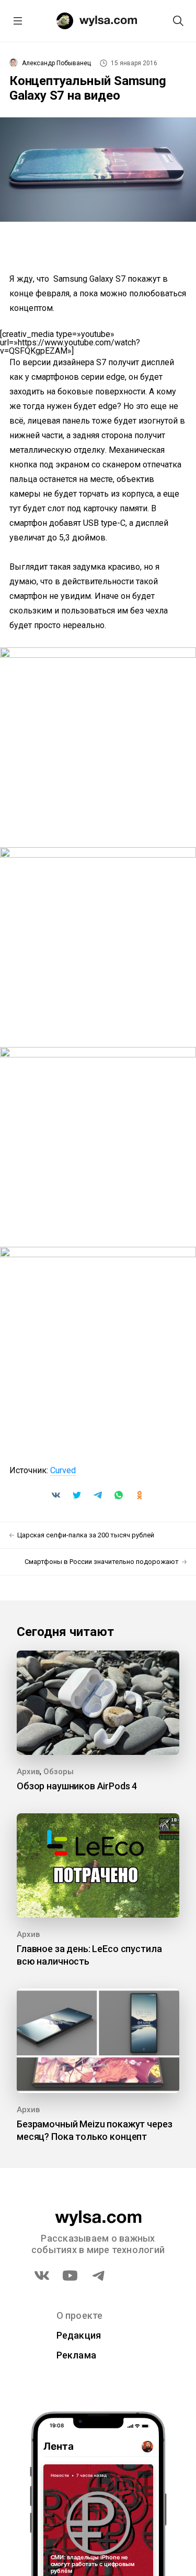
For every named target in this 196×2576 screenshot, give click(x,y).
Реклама (77, 2355)
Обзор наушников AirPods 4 (77, 1786)
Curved (63, 1470)
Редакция (79, 2335)
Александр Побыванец (56, 63)
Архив (28, 1772)
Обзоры (59, 1772)
